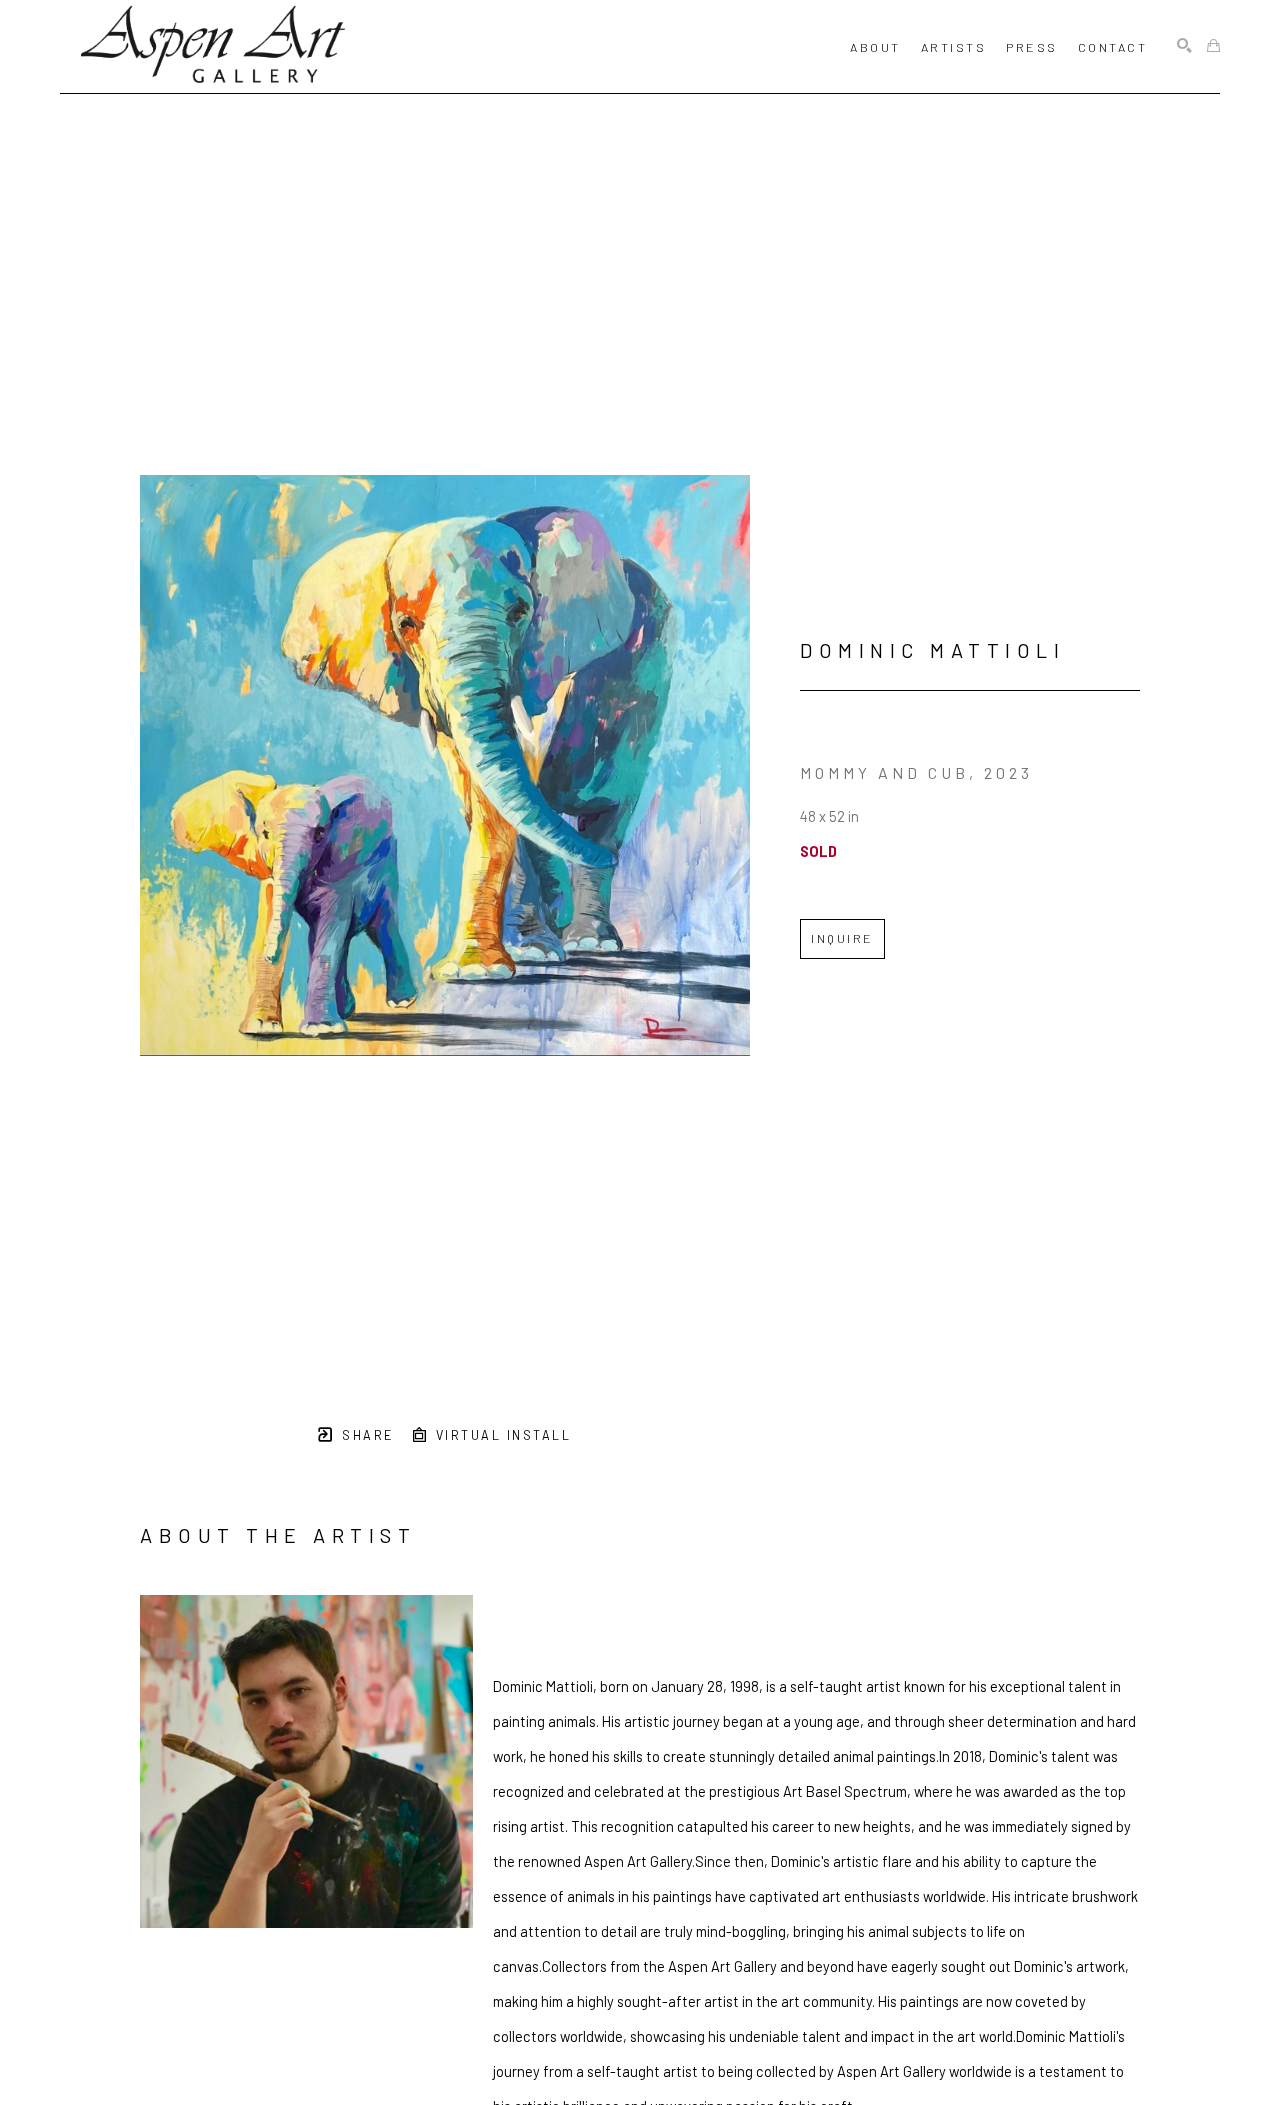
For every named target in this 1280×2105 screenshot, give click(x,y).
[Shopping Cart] (1213, 46)
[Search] (1184, 46)
